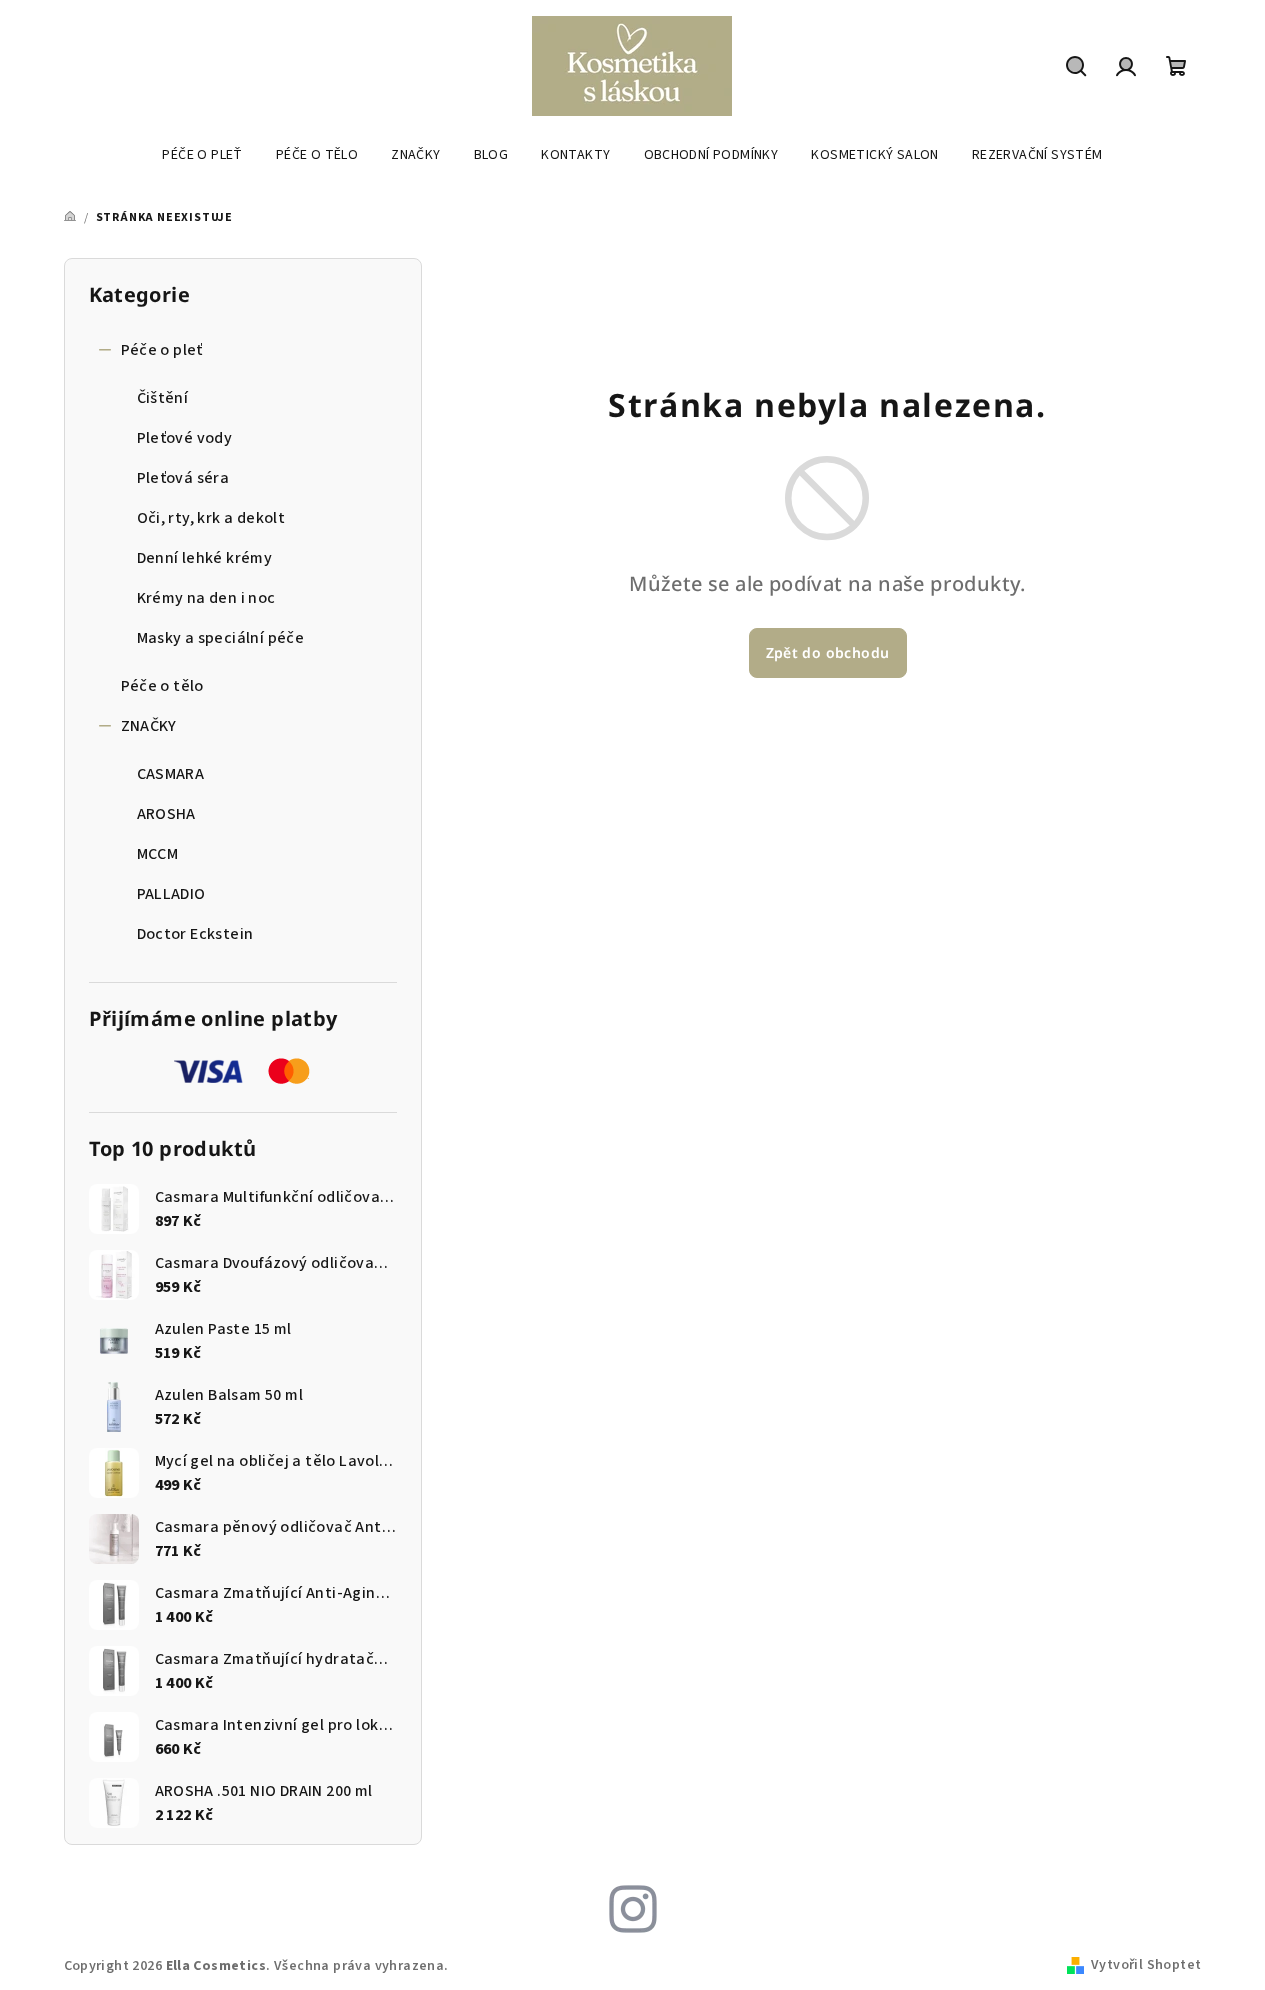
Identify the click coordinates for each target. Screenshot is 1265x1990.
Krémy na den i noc (206, 598)
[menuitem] (202, 155)
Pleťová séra (183, 478)
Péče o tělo (162, 686)
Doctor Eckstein (195, 934)
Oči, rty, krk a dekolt (211, 518)
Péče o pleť (162, 350)
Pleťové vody (185, 438)
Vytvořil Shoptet (1146, 1965)
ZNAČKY (149, 726)
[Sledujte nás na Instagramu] (633, 1908)
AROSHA (166, 814)
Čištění (163, 398)
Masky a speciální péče (221, 638)
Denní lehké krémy (205, 558)
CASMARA (171, 774)
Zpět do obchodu (828, 652)
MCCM (158, 854)
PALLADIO (171, 894)
